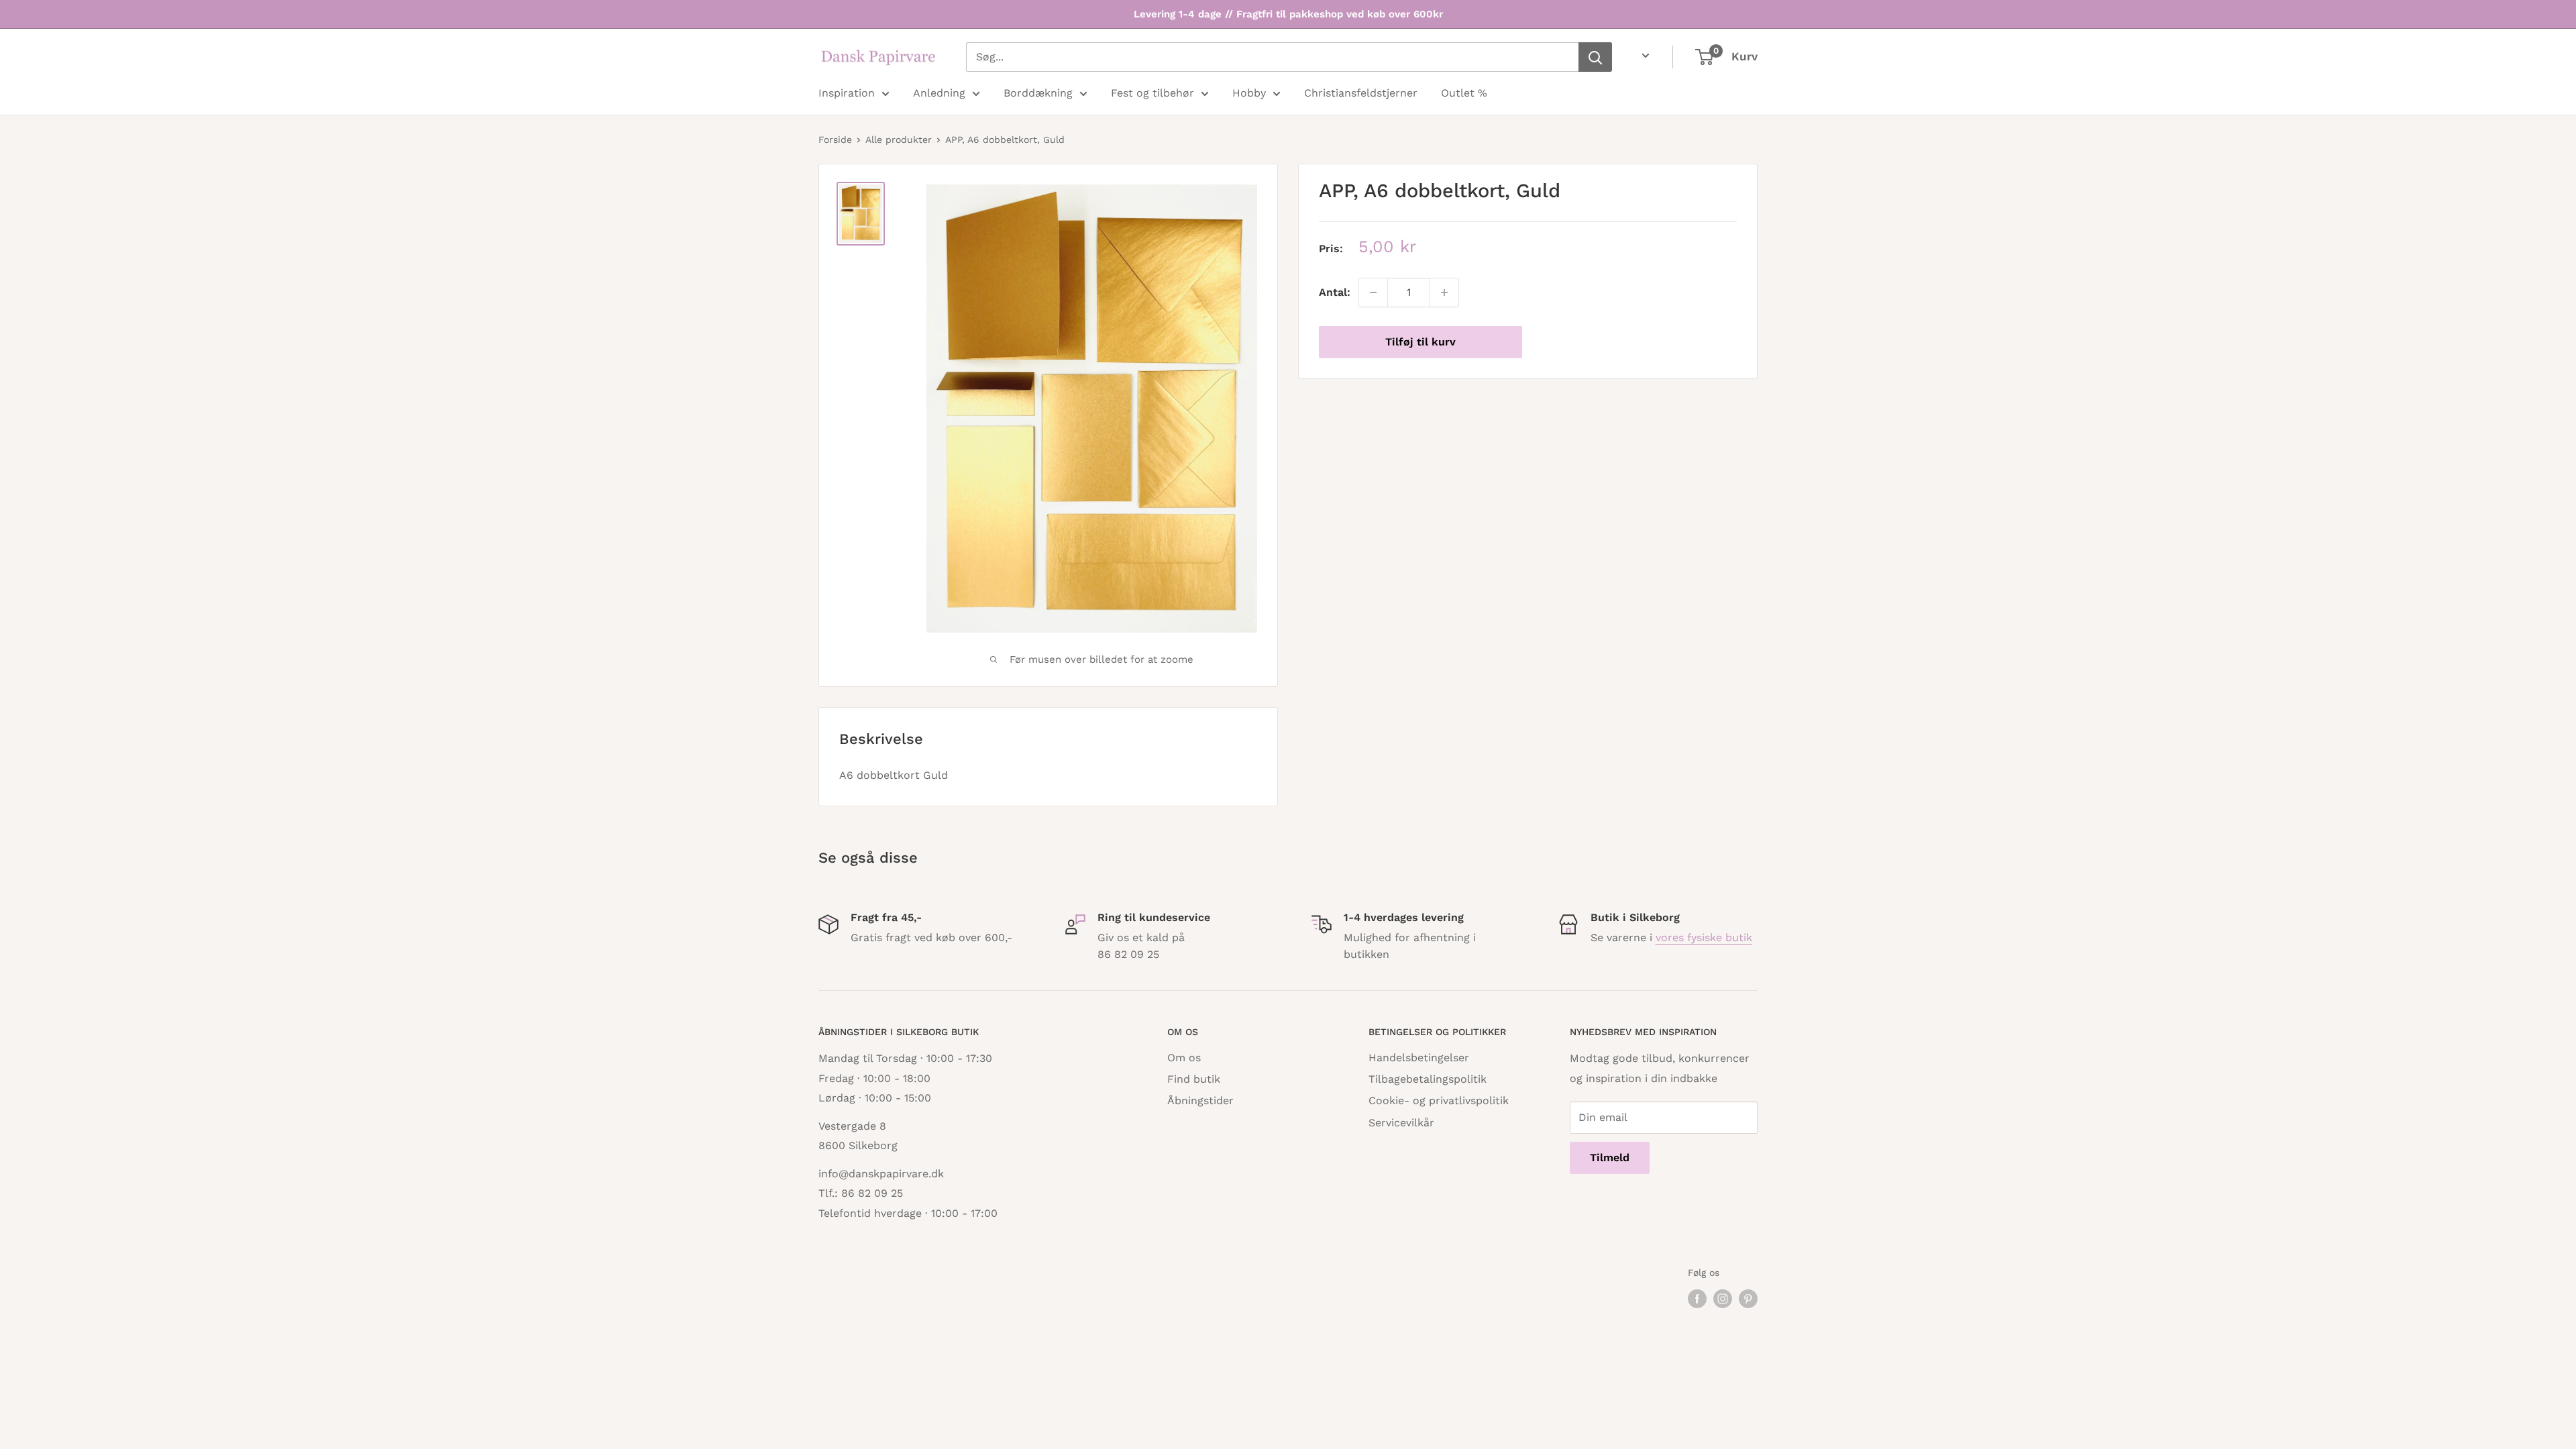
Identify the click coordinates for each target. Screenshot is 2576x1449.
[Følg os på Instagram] (1723, 1299)
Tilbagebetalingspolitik (1428, 1079)
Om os (1184, 1058)
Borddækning (1038, 93)
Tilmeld (1610, 1158)
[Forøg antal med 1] (1444, 292)
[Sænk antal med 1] (1373, 292)
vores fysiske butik (1704, 937)
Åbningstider (1200, 1101)
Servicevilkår (1401, 1123)
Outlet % (1464, 93)
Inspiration (847, 93)
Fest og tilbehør (1152, 93)
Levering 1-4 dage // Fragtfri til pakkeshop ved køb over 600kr (1288, 14)
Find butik (1194, 1079)
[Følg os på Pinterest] (1748, 1299)
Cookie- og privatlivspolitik (1439, 1101)
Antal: (1335, 292)
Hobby (1249, 93)
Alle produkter (899, 140)
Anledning (939, 93)
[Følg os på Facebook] (1697, 1299)
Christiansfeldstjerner (1361, 93)
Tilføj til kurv (1420, 342)
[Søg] (1595, 57)
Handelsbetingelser (1419, 1058)
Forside (835, 140)
